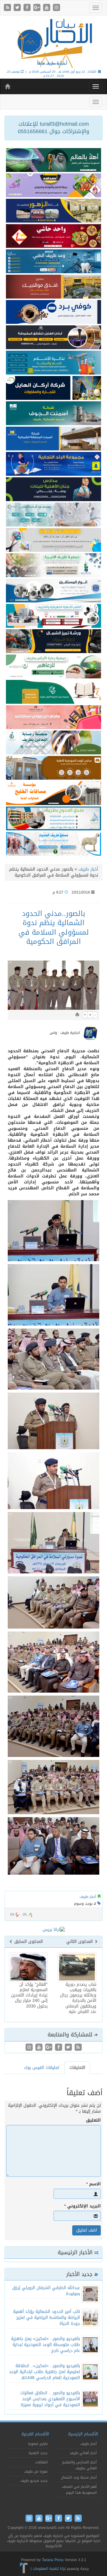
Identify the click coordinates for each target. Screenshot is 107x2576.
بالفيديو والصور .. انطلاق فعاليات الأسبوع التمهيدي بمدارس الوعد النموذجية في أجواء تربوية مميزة (50, 2399)
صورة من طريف (36, 2471)
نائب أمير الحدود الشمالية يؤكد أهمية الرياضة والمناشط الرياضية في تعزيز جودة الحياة (47, 2318)
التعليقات (77, 2068)
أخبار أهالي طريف (83, 2453)
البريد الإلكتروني (82, 2206)
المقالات (41, 2462)
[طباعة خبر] (77, 1015)
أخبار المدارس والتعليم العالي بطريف (79, 2465)
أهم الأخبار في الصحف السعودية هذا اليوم (79, 2490)
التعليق (93, 2120)
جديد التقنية (38, 2453)
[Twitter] (18, 8)
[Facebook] (28, 8)
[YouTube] (47, 8)
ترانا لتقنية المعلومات (49, 2569)
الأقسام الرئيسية (83, 2434)
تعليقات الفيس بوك (42, 2068)
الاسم (93, 2184)
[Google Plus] (38, 8)
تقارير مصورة (38, 2444)
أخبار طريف (88, 869)
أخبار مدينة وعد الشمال (79, 2477)
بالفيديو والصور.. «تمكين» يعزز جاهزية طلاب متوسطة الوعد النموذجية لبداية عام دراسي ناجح (45, 2345)
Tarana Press (53, 2560)
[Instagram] (56, 8)
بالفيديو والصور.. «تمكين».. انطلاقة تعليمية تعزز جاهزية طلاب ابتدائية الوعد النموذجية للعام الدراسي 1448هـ (44, 2372)
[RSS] (8, 8)
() (12, 1914)
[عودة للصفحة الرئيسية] (53, 43)
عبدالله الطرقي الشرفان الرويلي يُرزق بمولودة (46, 2291)
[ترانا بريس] (24, 2569)
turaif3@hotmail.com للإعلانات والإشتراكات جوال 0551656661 (53, 128)
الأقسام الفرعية (35, 2434)
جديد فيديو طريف (34, 2481)
